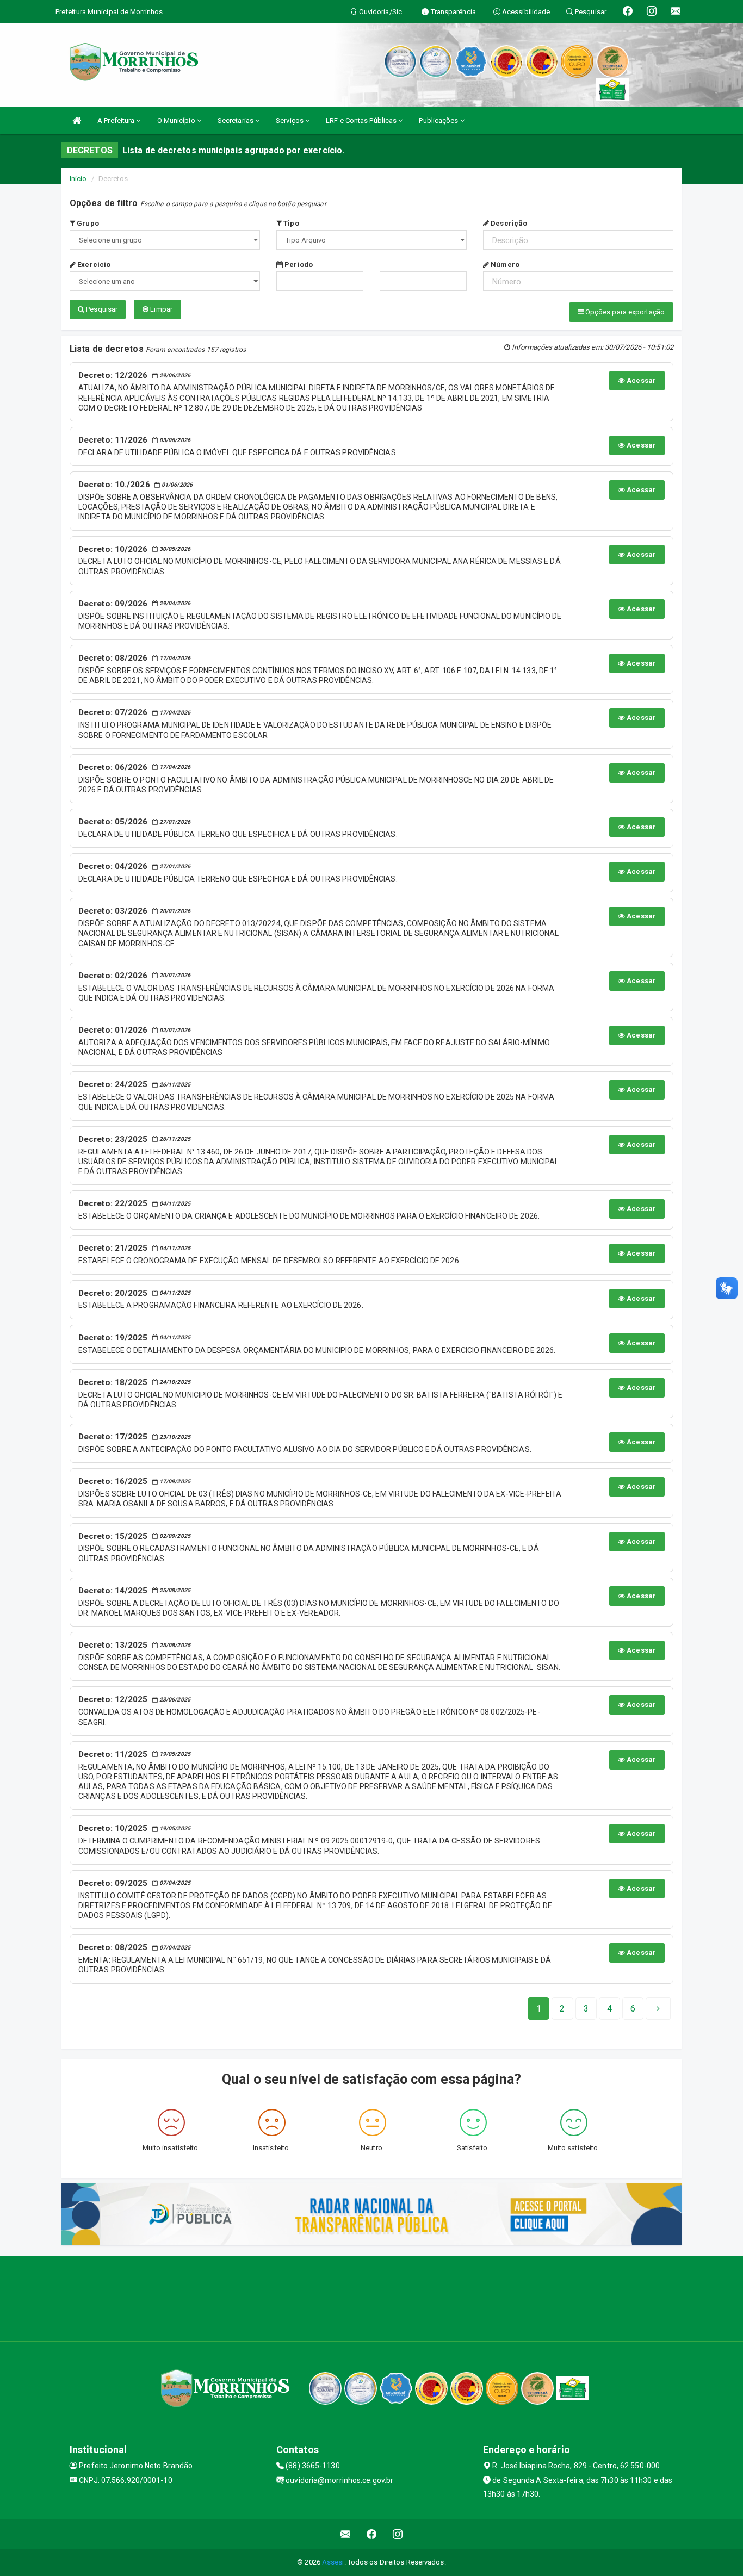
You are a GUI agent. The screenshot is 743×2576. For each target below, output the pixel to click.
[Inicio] (77, 120)
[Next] (658, 2009)
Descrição (508, 223)
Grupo (87, 223)
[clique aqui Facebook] (372, 2534)
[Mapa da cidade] (371, 2297)
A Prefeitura (117, 120)
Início (78, 179)
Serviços (290, 120)
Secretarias (236, 120)
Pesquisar (101, 309)
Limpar (160, 309)
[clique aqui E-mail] (346, 2534)
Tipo (290, 223)
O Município (177, 120)
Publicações (439, 120)
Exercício (93, 265)
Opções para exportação (624, 312)
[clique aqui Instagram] (398, 2534)
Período (298, 265)
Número (504, 265)
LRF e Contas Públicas (362, 120)
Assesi (333, 2562)
